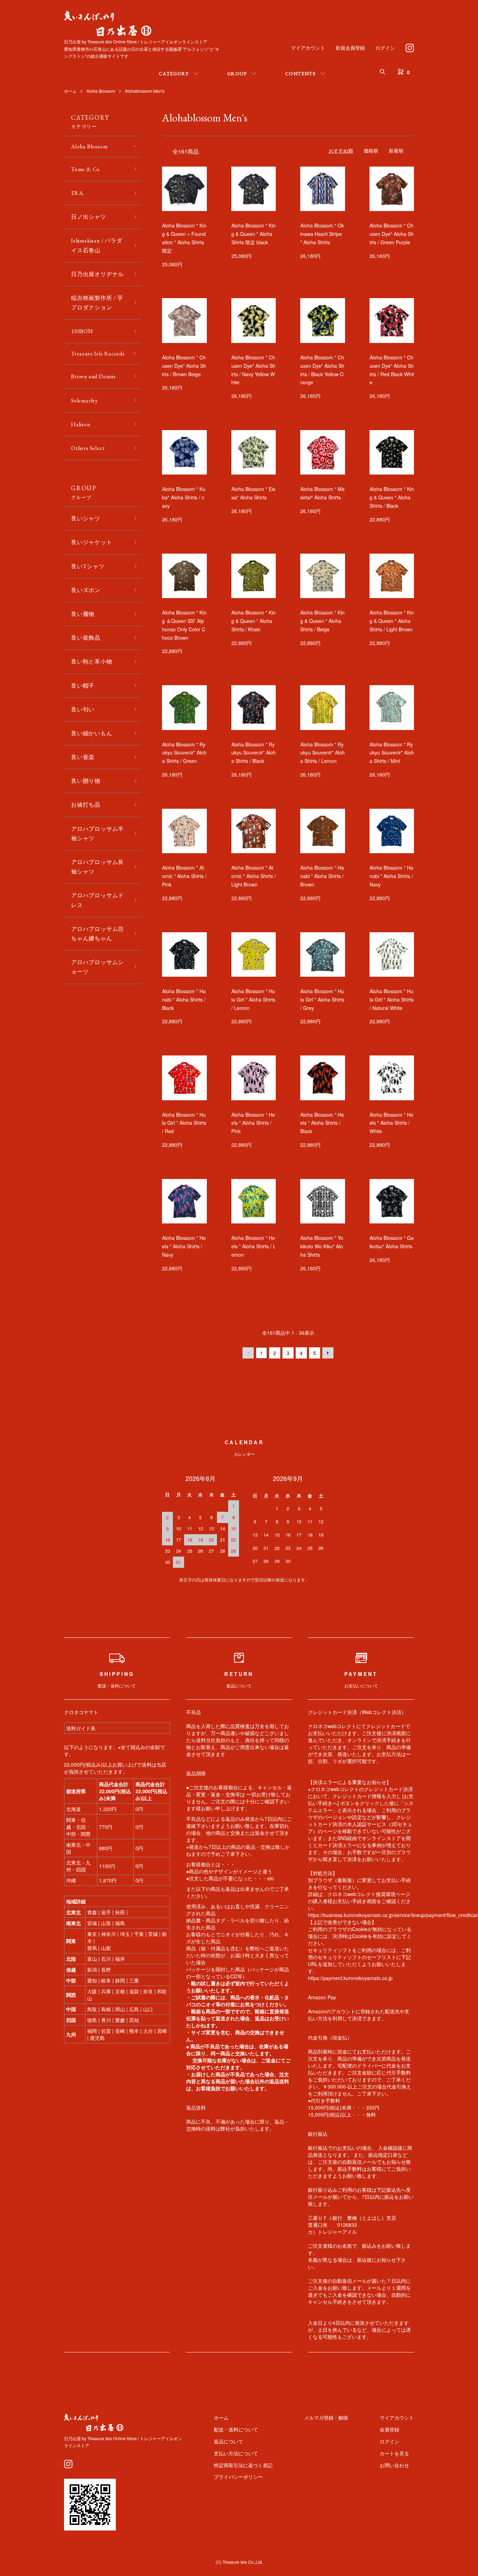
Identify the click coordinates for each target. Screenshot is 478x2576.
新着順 (396, 150)
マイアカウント (308, 48)
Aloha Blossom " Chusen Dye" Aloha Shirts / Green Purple (392, 234)
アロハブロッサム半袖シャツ (97, 834)
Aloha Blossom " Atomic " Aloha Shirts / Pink (184, 876)
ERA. (78, 193)
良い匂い (83, 710)
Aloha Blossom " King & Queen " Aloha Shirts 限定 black (254, 234)
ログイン (385, 48)
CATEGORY (174, 73)
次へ (328, 1353)
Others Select (88, 448)
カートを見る (394, 2453)
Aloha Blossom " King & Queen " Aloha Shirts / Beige (322, 621)
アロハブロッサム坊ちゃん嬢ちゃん (97, 934)
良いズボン (86, 590)
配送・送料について (236, 2429)
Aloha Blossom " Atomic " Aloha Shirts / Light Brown (254, 876)
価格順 (371, 150)
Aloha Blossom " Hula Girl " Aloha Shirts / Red (184, 1123)
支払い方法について (236, 2453)
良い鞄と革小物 (92, 662)
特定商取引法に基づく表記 (243, 2465)
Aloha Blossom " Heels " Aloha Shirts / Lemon (254, 1246)
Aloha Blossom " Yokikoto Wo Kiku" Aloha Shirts (322, 1246)
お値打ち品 (86, 805)
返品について (229, 2441)
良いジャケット (92, 542)
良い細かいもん (92, 733)
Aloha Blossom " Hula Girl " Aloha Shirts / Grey (322, 999)
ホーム (70, 91)
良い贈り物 (86, 781)
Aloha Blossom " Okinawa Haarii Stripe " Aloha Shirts (322, 234)
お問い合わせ (394, 2465)
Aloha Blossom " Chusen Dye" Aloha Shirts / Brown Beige (184, 366)
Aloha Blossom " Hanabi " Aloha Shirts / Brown (322, 876)
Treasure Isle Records (98, 354)
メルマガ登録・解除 (326, 2417)
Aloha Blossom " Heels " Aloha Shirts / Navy (184, 1246)
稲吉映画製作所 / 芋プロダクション (97, 303)
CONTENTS (300, 73)
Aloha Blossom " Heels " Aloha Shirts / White (391, 1123)
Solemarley (85, 401)
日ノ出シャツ (89, 217)
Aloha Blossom (101, 91)
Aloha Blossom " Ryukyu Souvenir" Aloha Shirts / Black (254, 753)
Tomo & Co (85, 169)
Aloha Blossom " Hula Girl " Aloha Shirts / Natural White (392, 999)
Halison (81, 424)
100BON (82, 331)
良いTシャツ (88, 566)
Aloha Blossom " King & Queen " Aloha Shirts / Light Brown (392, 621)
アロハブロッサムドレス (97, 900)
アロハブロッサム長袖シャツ (97, 867)
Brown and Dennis (93, 376)
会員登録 (389, 2429)
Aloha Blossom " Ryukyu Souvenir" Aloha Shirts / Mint (392, 753)
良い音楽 (83, 757)
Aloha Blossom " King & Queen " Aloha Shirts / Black (392, 497)
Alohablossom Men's (145, 91)
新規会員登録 (350, 48)
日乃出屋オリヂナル (97, 274)
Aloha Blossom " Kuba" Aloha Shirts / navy (184, 497)
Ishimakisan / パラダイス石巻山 (97, 245)
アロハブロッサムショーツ (97, 967)
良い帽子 (83, 686)
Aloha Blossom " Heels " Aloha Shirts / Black (322, 1123)
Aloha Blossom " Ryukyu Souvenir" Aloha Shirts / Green (184, 753)
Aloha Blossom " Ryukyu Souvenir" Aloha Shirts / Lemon (322, 753)
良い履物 (83, 614)
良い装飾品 (86, 638)
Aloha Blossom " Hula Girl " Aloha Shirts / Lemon (253, 999)
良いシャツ (86, 518)
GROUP (237, 73)
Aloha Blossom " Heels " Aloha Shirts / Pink (253, 1123)
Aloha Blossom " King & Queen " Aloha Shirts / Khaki (254, 621)
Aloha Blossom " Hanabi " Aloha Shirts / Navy (391, 876)
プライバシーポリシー (238, 2477)
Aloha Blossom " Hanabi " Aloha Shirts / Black (184, 999)
